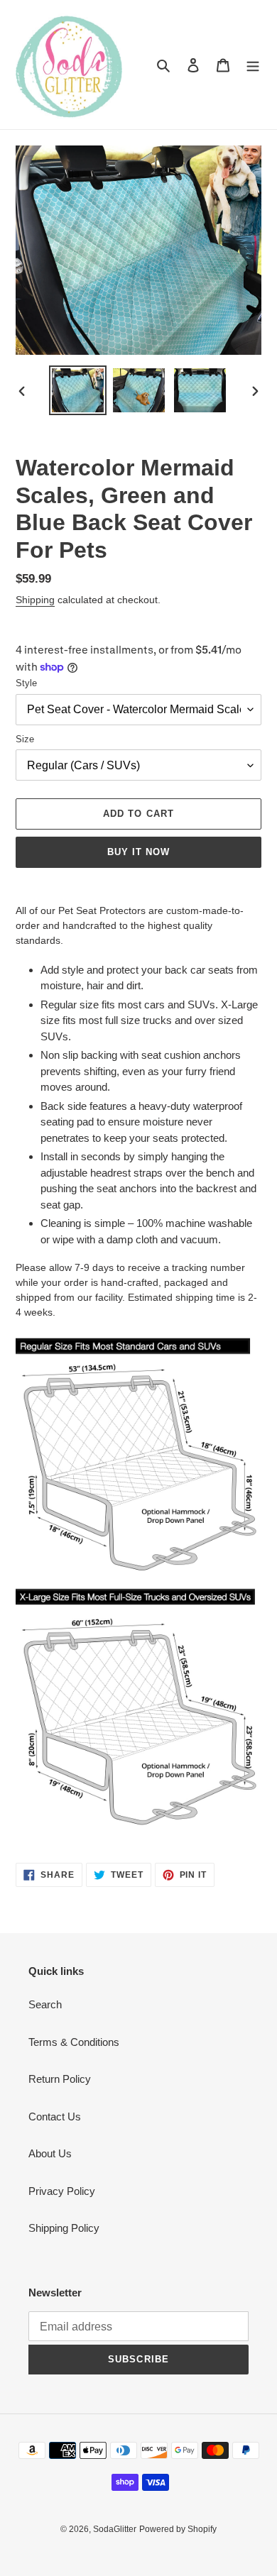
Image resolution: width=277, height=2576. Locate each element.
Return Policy (60, 2079)
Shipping (35, 600)
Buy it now (138, 852)
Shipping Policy (64, 2228)
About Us (50, 2153)
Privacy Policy (62, 2191)
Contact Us (55, 2117)
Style (26, 683)
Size (25, 739)
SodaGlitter (115, 2529)
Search (45, 2004)
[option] (78, 390)
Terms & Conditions (74, 2042)
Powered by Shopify (178, 2529)
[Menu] (253, 65)
